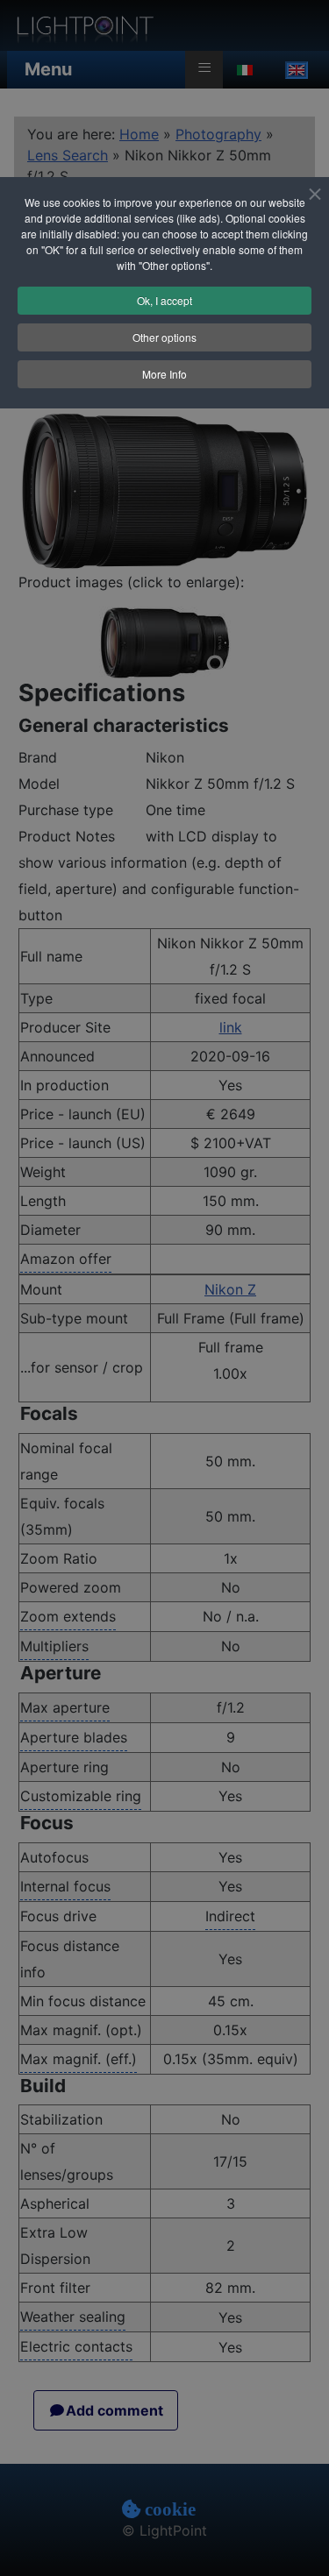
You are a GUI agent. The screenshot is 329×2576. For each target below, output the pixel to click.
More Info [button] (164, 374)
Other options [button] (164, 337)
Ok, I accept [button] (164, 300)
